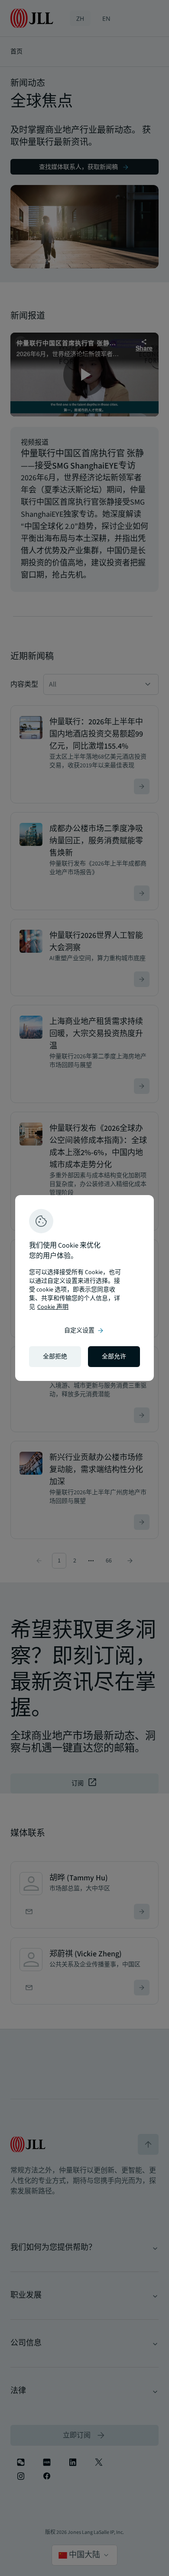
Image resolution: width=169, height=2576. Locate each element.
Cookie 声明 (53, 1307)
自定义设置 (84, 1331)
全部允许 (114, 1357)
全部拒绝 (55, 1357)
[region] (84, 1288)
